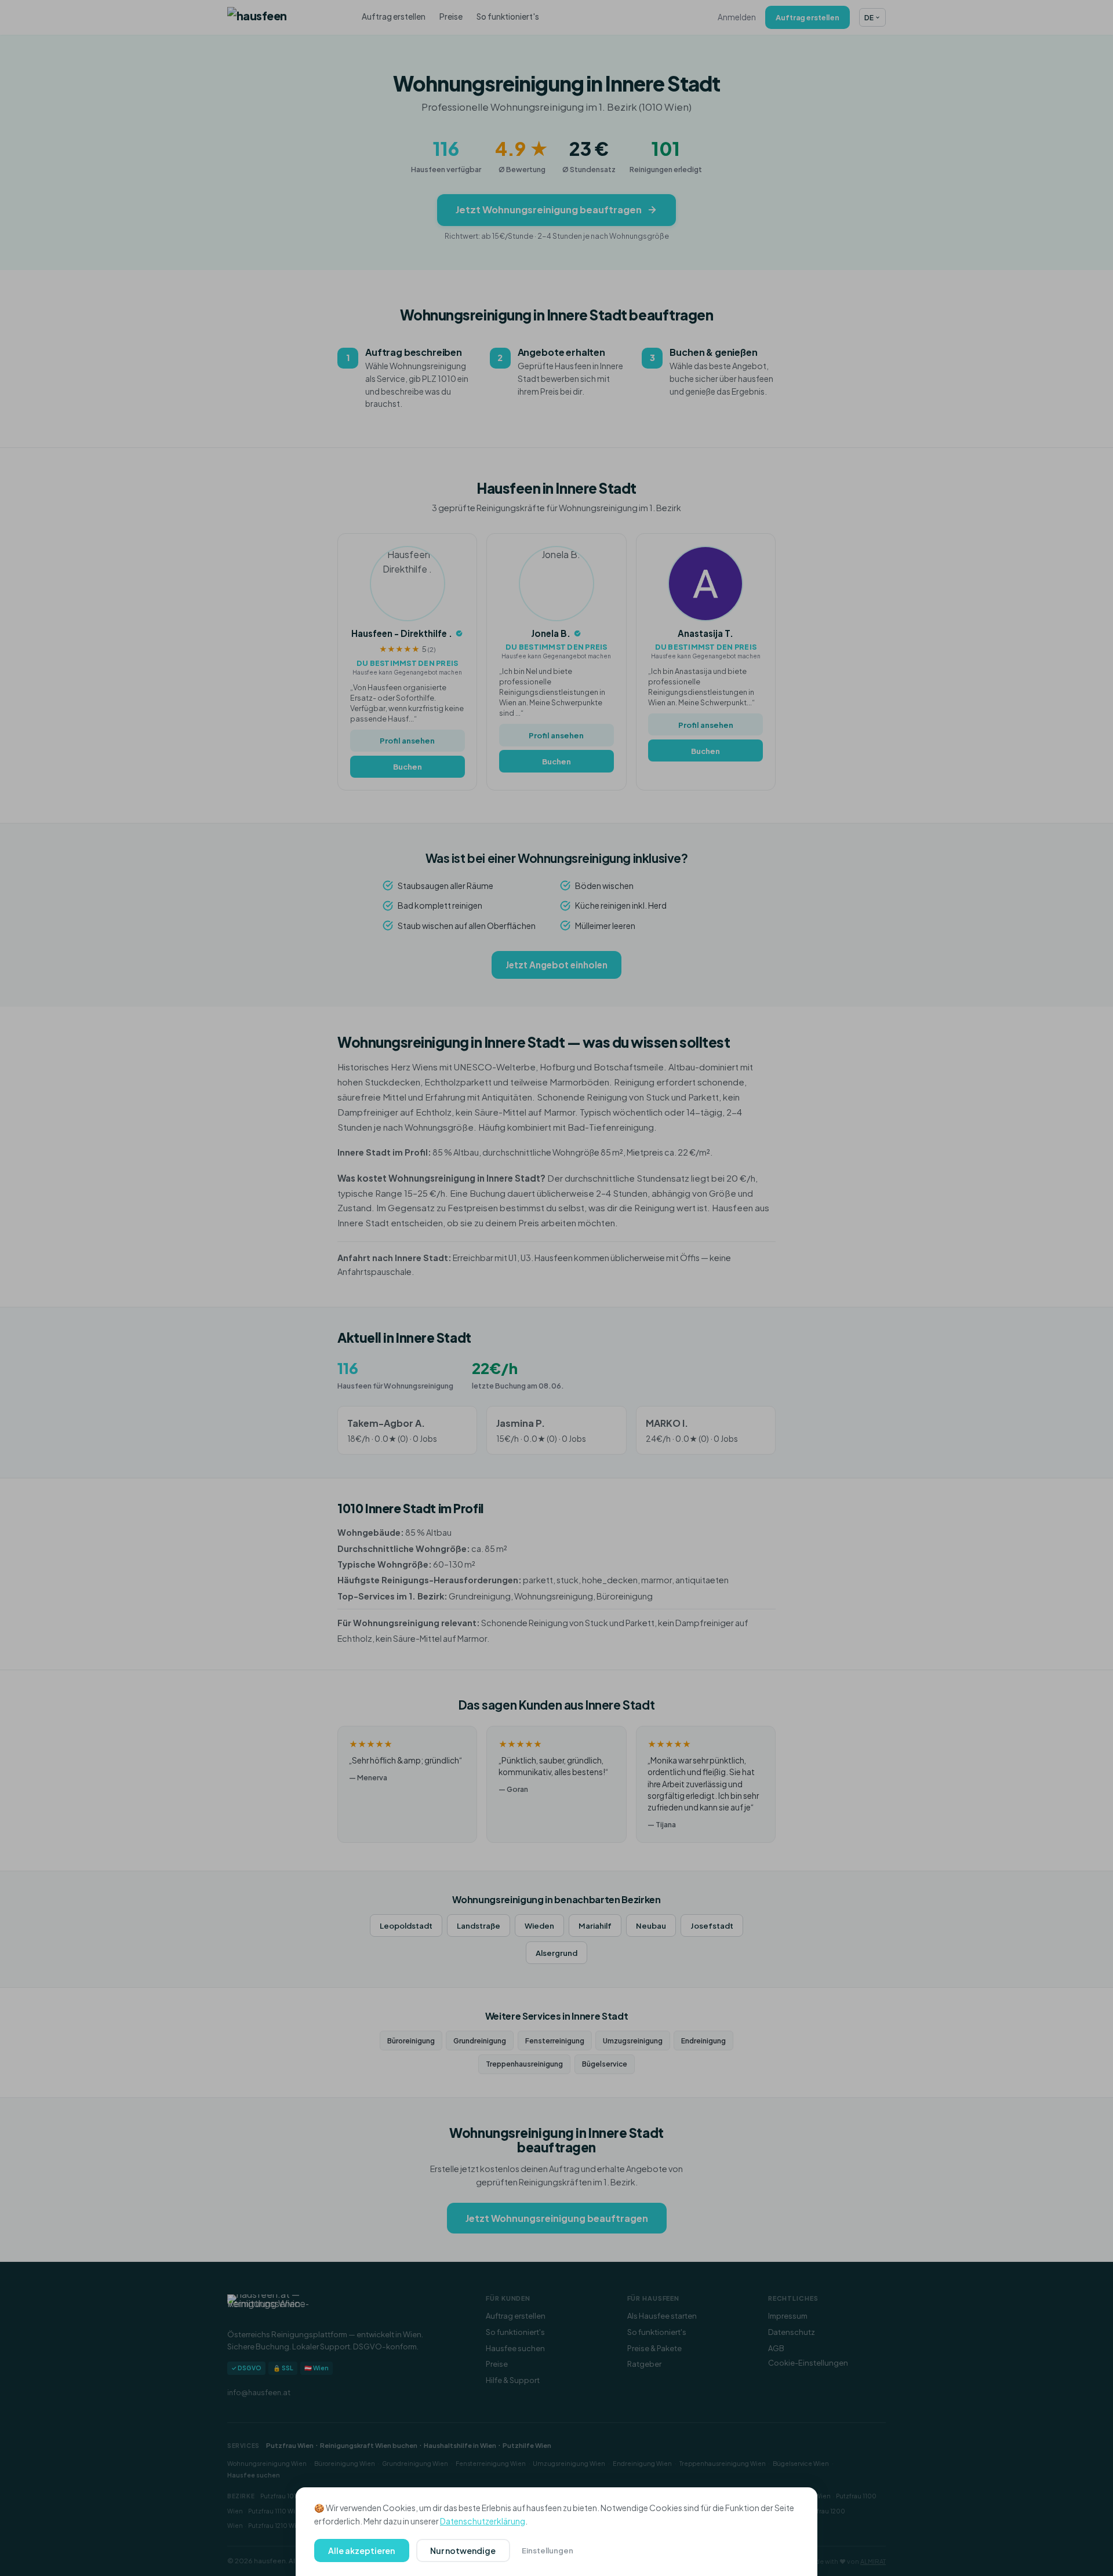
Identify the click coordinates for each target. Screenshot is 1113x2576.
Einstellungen (548, 2550)
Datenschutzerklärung (483, 2521)
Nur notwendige (463, 2551)
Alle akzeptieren (361, 2551)
